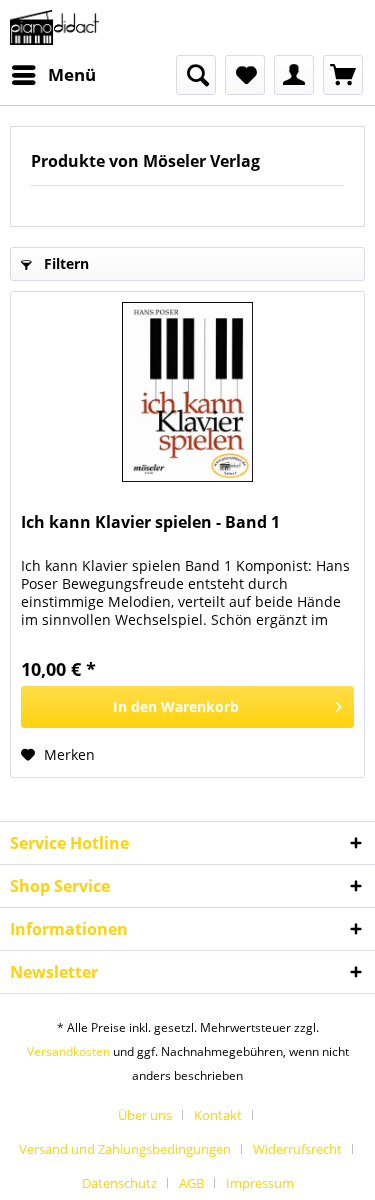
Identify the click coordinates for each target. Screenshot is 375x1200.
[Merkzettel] (245, 75)
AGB (191, 1183)
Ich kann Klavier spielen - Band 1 (150, 522)
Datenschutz (119, 1183)
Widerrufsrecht (297, 1149)
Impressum (260, 1183)
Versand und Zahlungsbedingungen (125, 1149)
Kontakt (218, 1115)
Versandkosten (68, 1051)
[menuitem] (53, 75)
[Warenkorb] (343, 75)
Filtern (64, 263)
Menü (72, 74)
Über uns (145, 1115)
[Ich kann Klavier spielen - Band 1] (187, 392)
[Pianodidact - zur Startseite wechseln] (54, 27)
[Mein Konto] (294, 75)
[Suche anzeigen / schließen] (196, 75)
